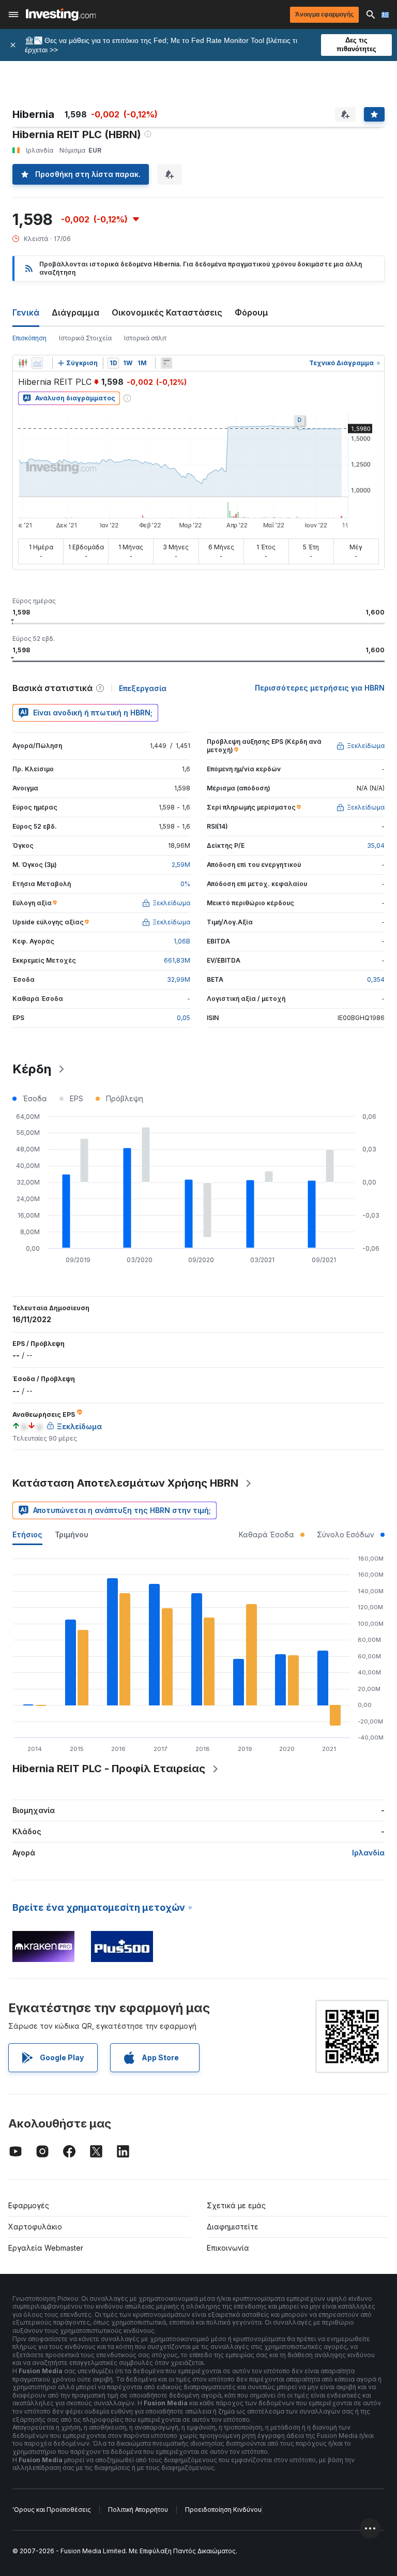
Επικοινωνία (228, 2248)
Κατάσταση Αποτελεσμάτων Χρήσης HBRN (125, 1483)
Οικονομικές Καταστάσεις (167, 312)
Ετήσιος (27, 1534)
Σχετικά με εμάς (236, 2205)
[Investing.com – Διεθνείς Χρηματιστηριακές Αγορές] (61, 14)
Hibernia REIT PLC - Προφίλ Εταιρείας (109, 1769)
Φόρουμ (251, 312)
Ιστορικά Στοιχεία (85, 338)
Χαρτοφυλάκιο (35, 2227)
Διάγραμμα (75, 312)
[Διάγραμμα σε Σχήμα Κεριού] (23, 363)
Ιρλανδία (368, 1853)
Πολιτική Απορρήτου (138, 2510)
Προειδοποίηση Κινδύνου (223, 2510)
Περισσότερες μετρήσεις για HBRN (320, 688)
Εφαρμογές (29, 2205)
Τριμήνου (72, 1534)
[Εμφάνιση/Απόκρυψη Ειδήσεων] (166, 363)
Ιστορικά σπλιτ (145, 338)
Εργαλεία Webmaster (46, 2248)
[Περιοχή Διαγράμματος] (37, 363)
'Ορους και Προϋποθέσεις (52, 2510)
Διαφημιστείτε (233, 2227)
